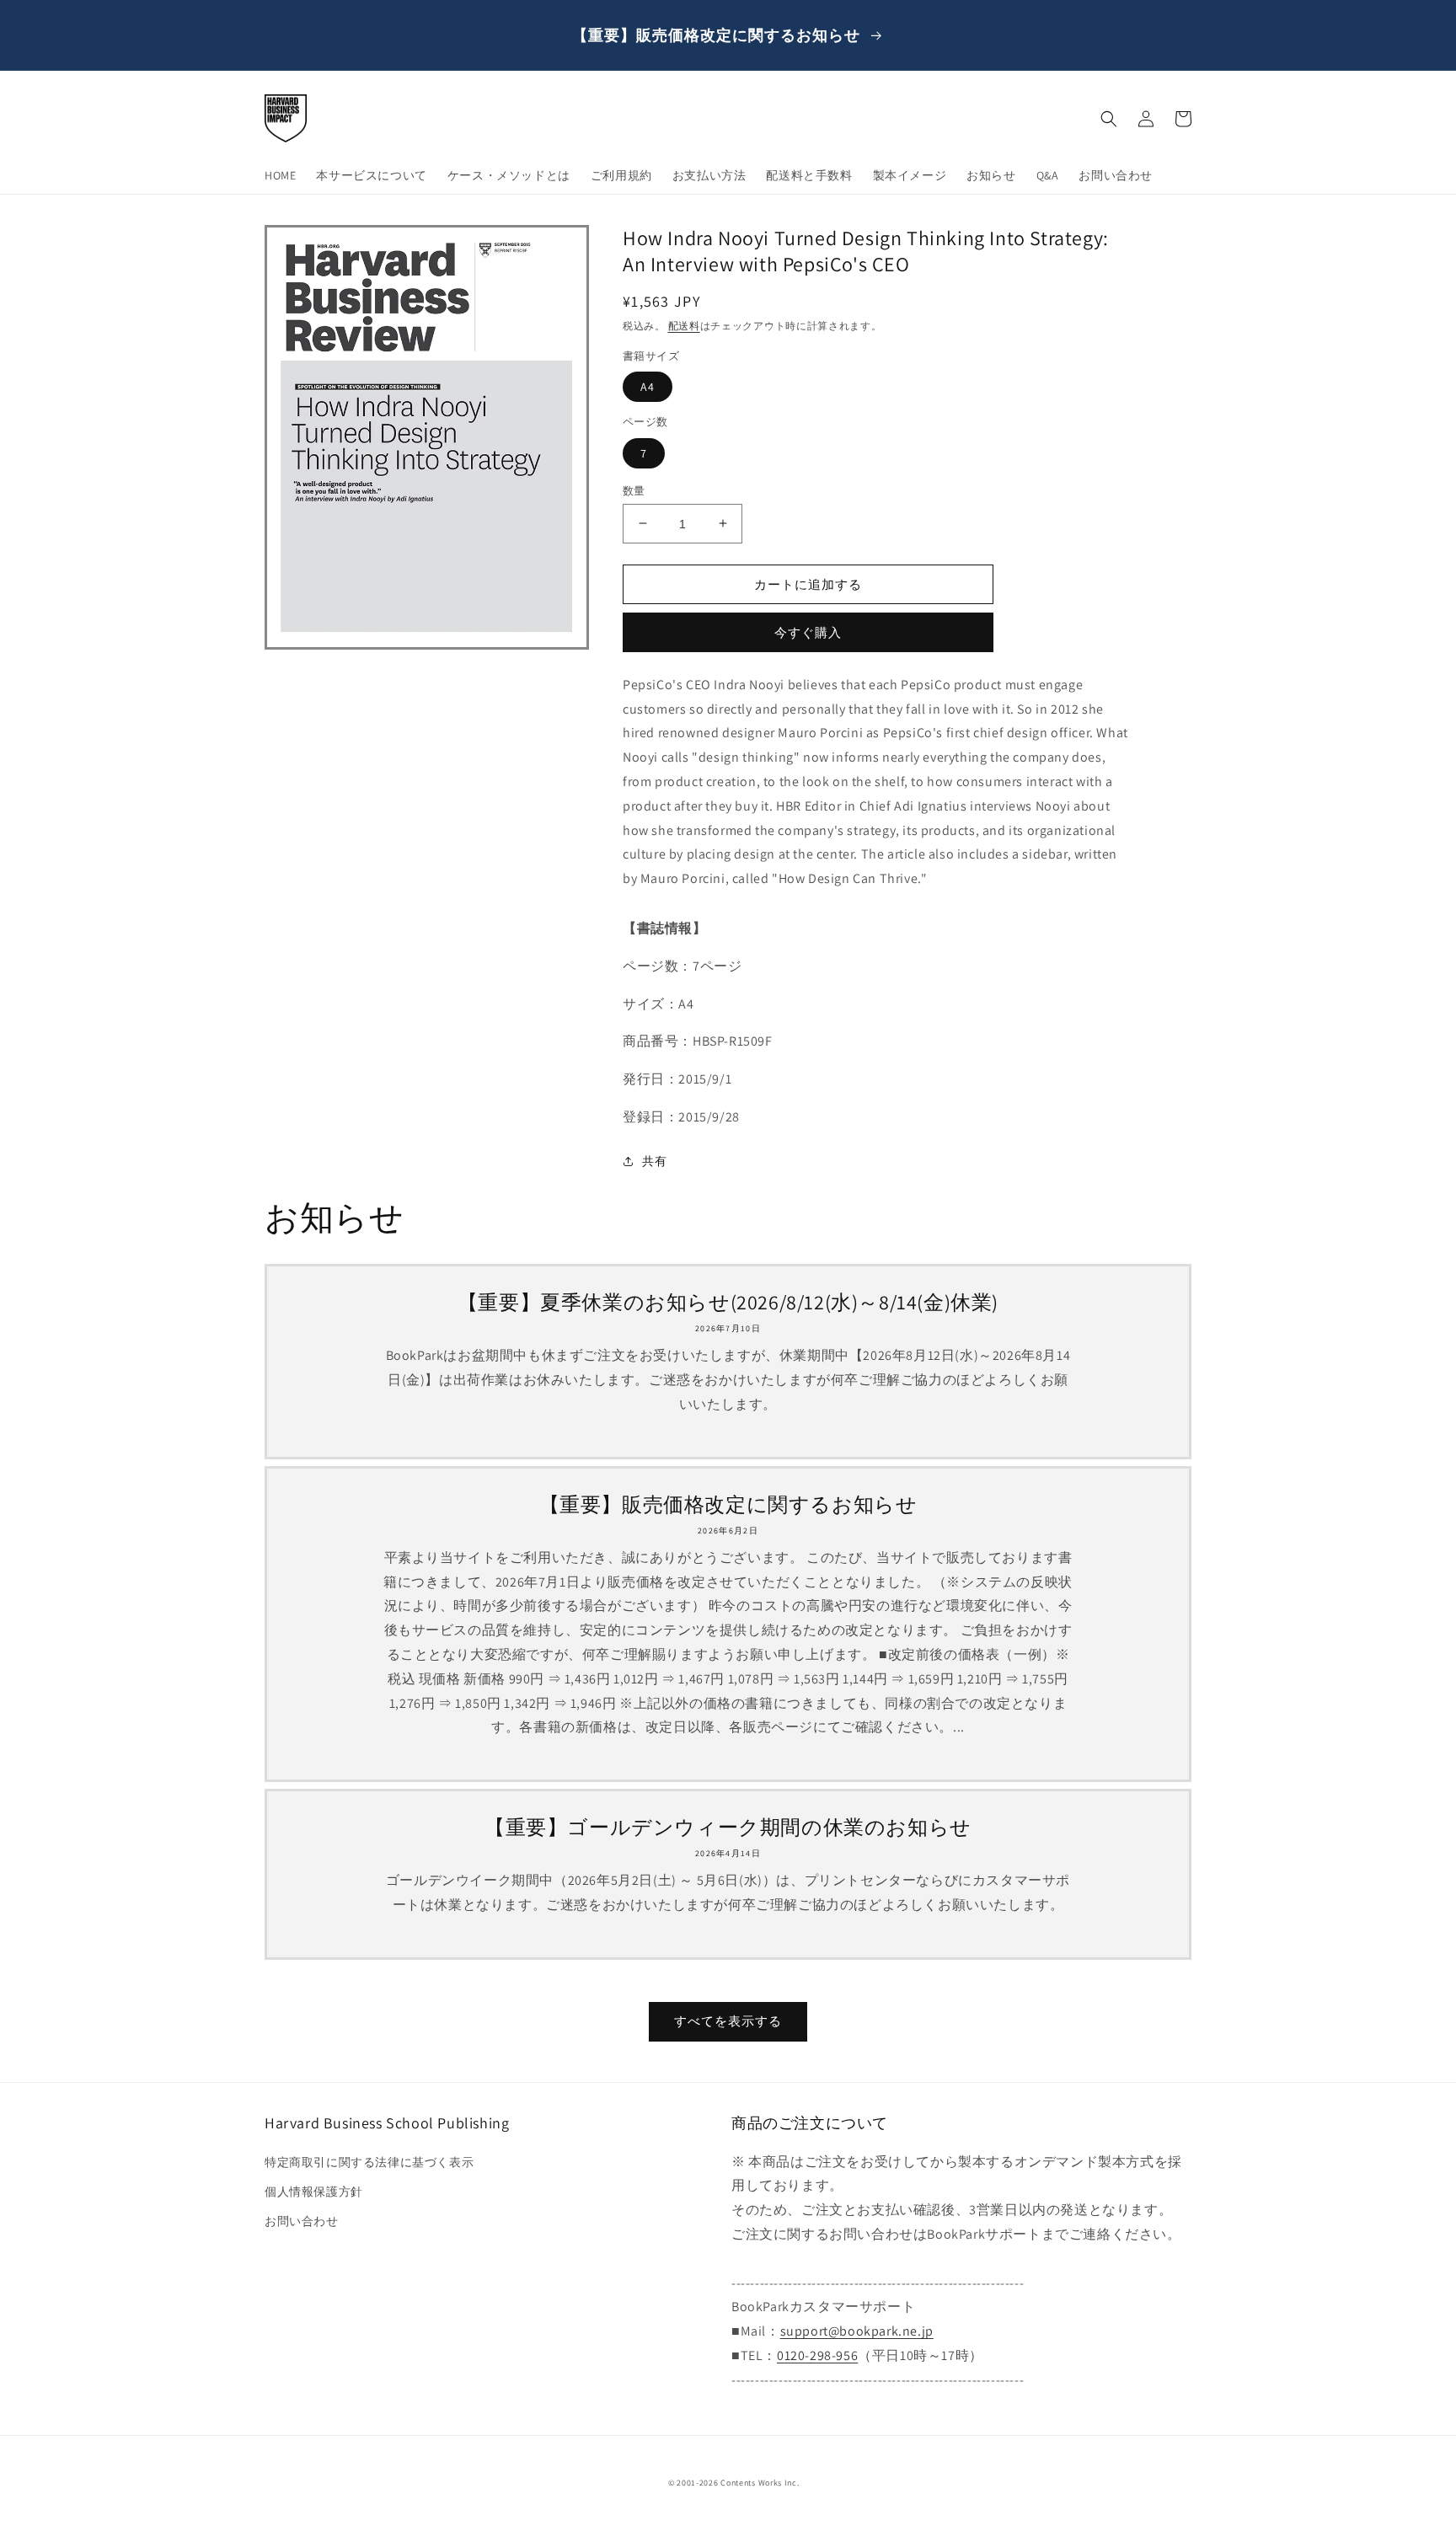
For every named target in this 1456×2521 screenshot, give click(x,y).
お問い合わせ (302, 2221)
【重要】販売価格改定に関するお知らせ (728, 1504)
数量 (634, 490)
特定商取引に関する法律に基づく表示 (369, 2162)
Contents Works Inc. (760, 2483)
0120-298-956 (817, 2355)
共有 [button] (654, 1161)
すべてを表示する (728, 2021)
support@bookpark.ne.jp (857, 2331)
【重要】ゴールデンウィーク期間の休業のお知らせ (728, 1827)
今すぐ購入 (808, 632)
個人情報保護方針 (314, 2192)
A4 (648, 387)
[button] (1109, 119)
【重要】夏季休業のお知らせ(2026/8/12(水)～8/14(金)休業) (728, 1302)
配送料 (684, 326)
